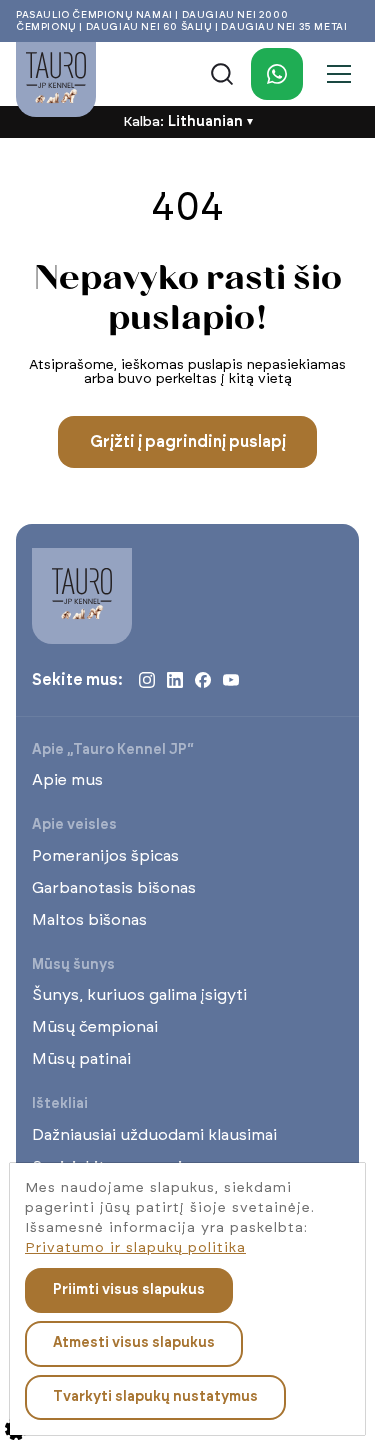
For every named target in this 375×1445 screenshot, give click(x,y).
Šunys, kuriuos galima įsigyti (139, 995)
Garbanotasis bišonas (114, 888)
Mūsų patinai (81, 1059)
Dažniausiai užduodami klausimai (154, 1135)
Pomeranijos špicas (105, 856)
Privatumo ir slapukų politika (135, 1248)
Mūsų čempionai (95, 1027)
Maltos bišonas (89, 920)
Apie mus (67, 780)
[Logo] (56, 79)
